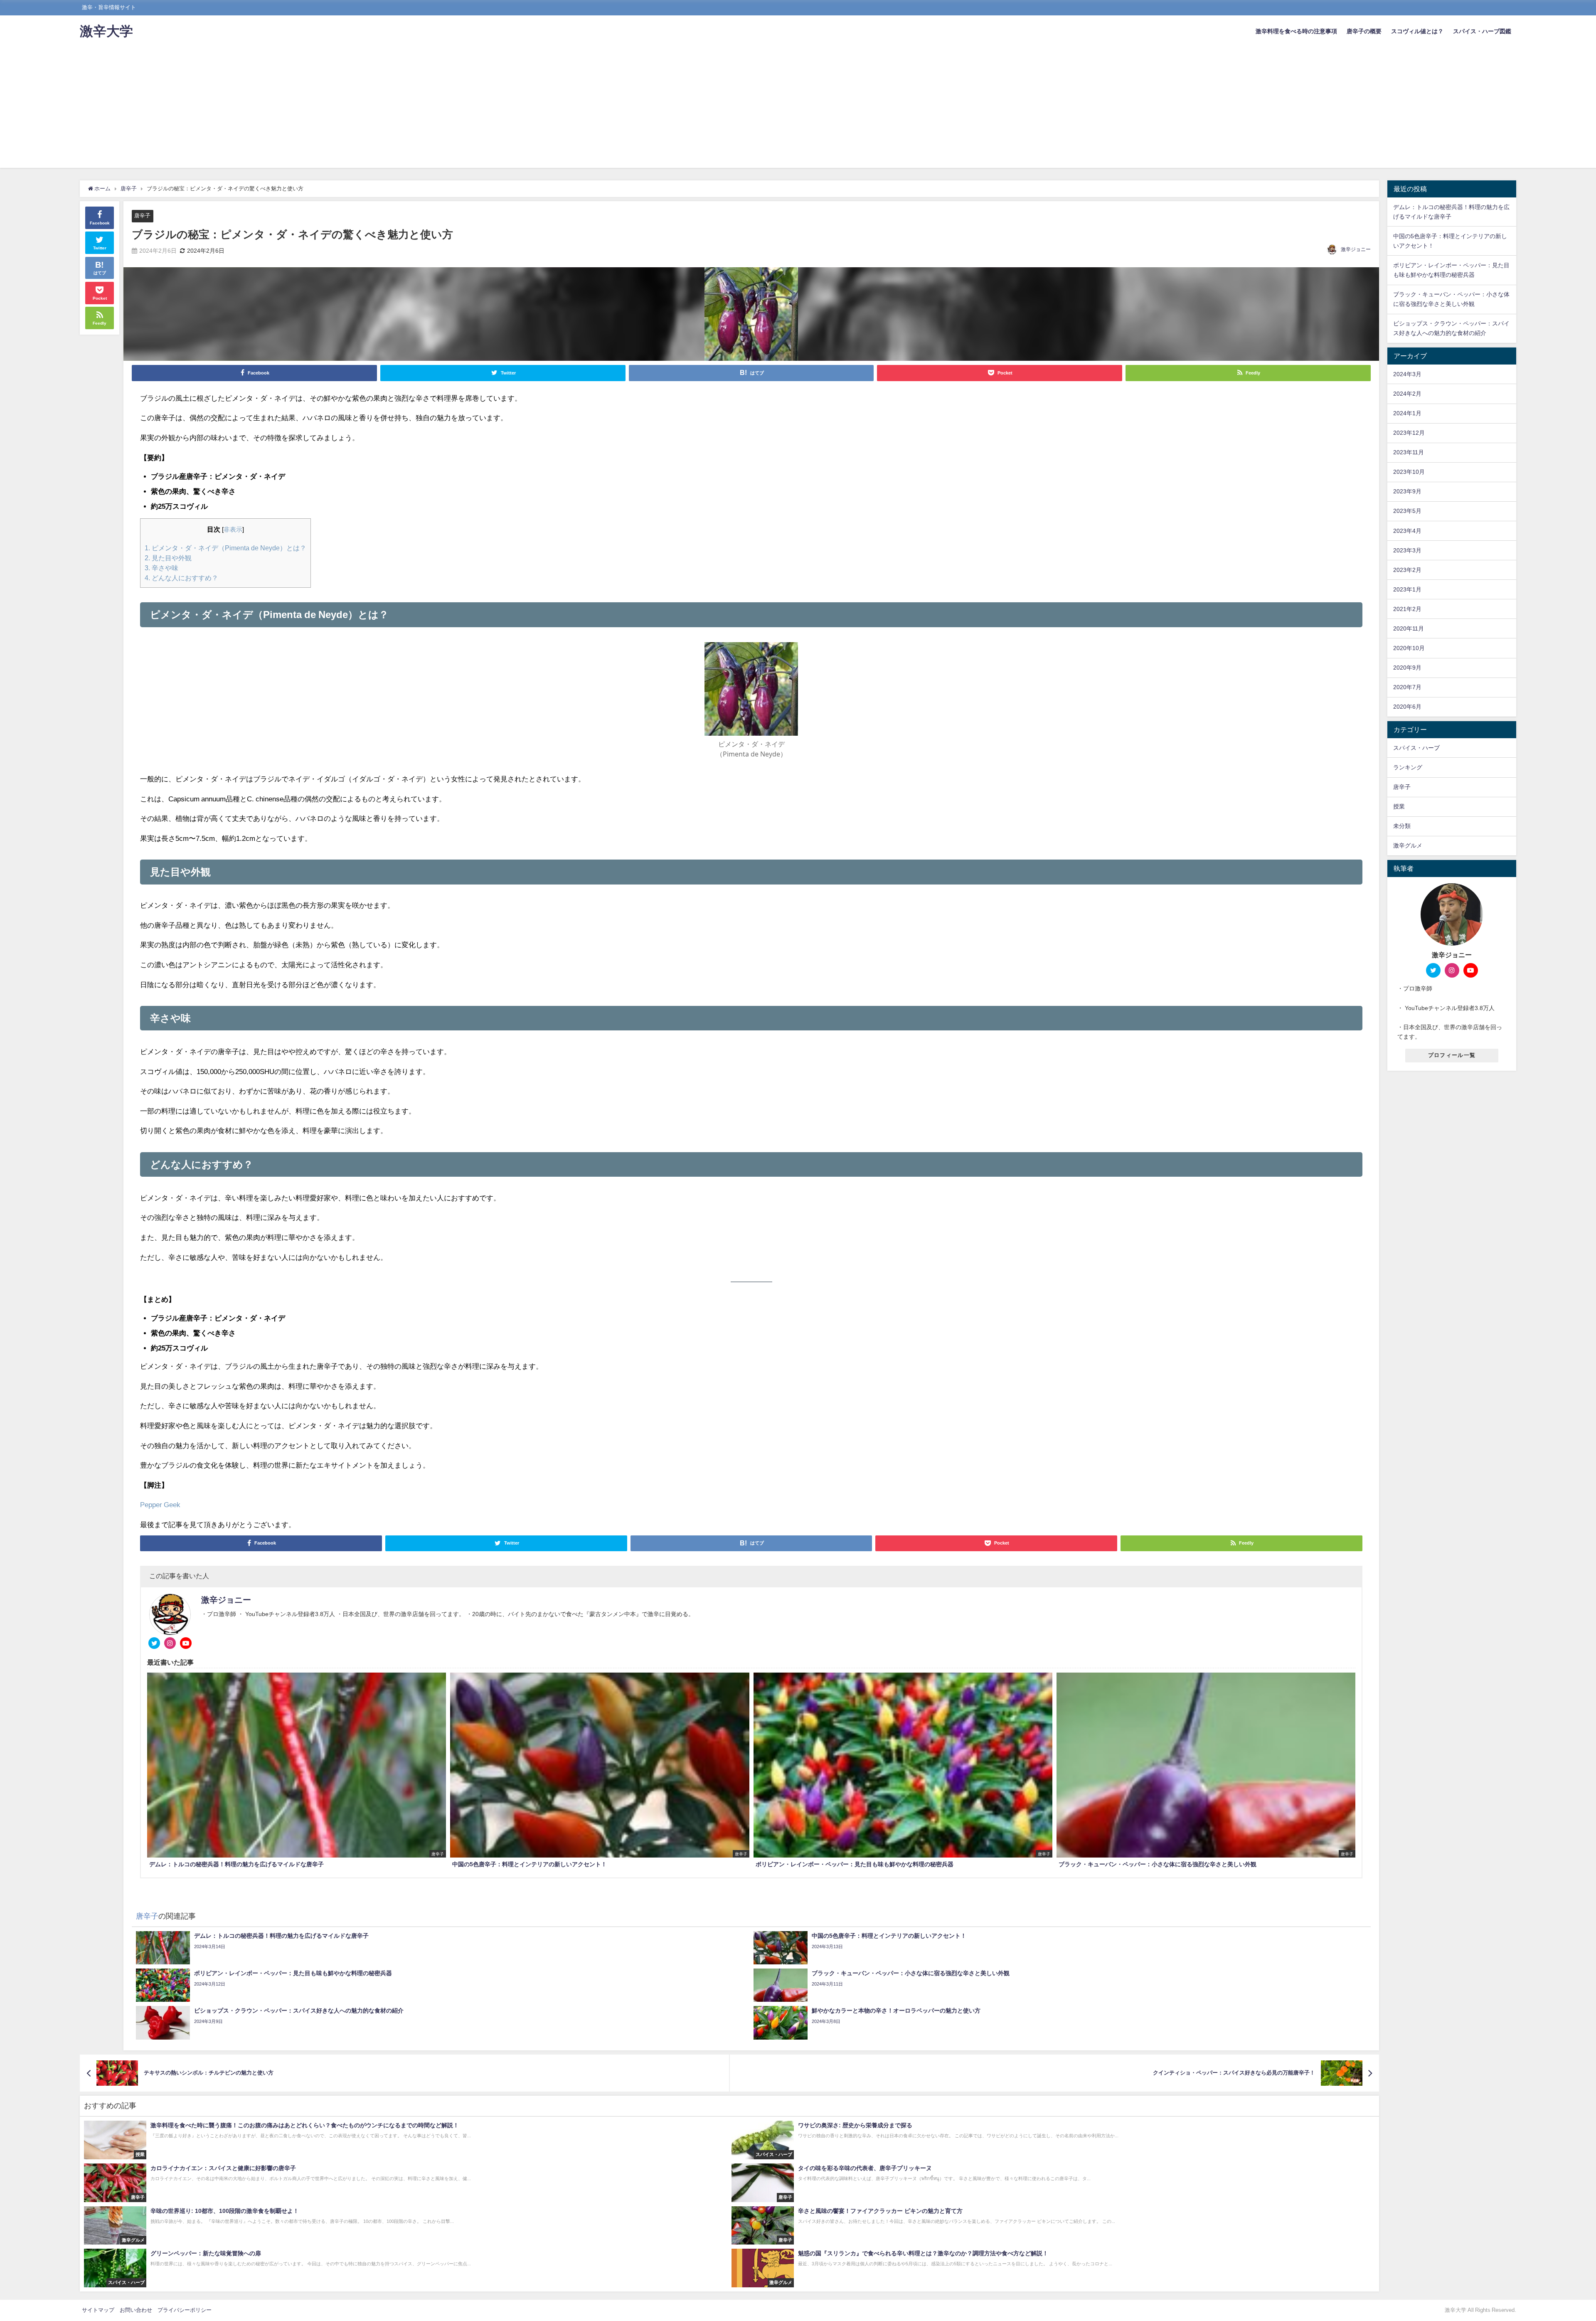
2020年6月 (1407, 707)
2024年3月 (1407, 374)
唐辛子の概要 (1364, 31)
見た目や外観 (168, 558)
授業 (1399, 806)
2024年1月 (1407, 413)
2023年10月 (1409, 472)
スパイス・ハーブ (1416, 748)
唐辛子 (142, 216)
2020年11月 (1409, 628)
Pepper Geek (160, 1504)
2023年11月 (1409, 452)
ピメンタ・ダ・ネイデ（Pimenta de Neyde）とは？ (225, 548)
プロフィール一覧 (1452, 1055)
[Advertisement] (798, 110)
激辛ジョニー (1356, 249)
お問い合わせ (136, 2310)
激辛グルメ (1408, 845)
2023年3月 (1407, 550)
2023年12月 (1409, 433)
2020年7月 (1407, 687)
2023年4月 (1407, 531)
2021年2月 (1407, 609)
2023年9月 (1407, 491)
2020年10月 (1409, 648)
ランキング (1408, 767)
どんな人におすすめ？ (181, 578)
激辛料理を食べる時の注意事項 (1296, 31)
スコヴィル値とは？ (1417, 31)
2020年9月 (1407, 668)
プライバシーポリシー (185, 2310)
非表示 (233, 530)
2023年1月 (1407, 589)
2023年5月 (1407, 511)
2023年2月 (1407, 570)
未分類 (1402, 826)
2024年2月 (1407, 394)
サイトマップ (98, 2310)
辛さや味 (161, 568)
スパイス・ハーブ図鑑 (1482, 31)
